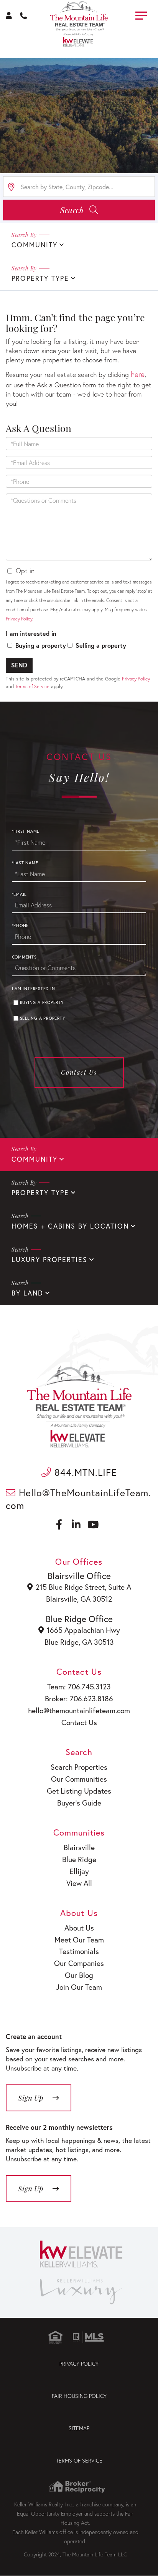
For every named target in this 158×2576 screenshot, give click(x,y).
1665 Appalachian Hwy (83, 1630)
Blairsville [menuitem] (79, 1847)
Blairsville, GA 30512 (79, 1599)
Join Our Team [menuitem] (79, 1987)
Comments (24, 957)
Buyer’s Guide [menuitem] (79, 1803)
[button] (79, 210)
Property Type (40, 278)
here (138, 374)
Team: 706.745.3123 (79, 1686)
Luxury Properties (49, 1260)
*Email (19, 894)
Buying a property (41, 645)
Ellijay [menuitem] (79, 1871)
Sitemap (79, 2428)
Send (19, 665)
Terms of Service (32, 686)
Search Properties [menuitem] (79, 1767)
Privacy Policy (19, 619)
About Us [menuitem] (79, 1928)
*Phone (21, 925)
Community (35, 245)
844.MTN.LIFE (84, 1472)
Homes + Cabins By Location (70, 1226)
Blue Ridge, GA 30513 (79, 1642)
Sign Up (30, 2188)
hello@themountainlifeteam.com (79, 1710)
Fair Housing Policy (79, 2396)
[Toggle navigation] (141, 14)
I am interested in (31, 633)
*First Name (26, 831)
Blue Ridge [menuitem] (79, 1859)
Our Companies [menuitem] (79, 1963)
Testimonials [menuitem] (79, 1951)
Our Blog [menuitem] (79, 1975)
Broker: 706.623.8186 (79, 1698)
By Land (27, 1293)
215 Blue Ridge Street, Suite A (83, 1587)
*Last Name (25, 863)
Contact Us (79, 1072)
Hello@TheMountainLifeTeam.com (78, 1499)
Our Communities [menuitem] (79, 1779)
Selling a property (101, 645)
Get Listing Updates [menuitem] (79, 1791)
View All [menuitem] (79, 1883)
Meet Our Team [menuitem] (79, 1940)
